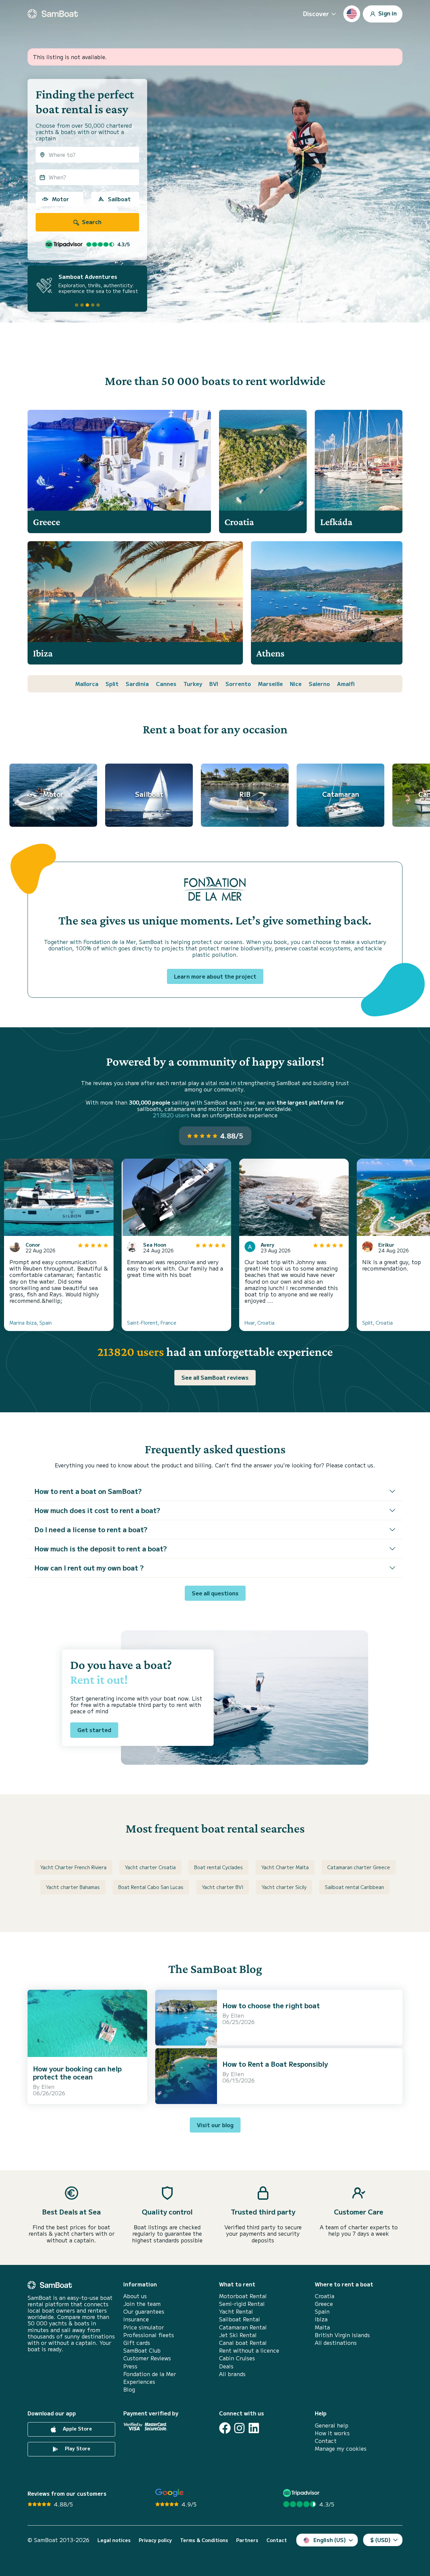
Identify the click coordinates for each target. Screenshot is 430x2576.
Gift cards (137, 2343)
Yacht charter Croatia (150, 1867)
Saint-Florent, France (152, 1323)
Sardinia (137, 684)
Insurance (136, 2319)
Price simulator (144, 2327)
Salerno (319, 684)
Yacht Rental (236, 2311)
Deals (226, 2366)
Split (112, 684)
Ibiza (321, 2319)
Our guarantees (144, 2311)
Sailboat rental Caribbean (354, 1887)
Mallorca (87, 684)
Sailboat (119, 199)
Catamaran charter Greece (359, 1867)
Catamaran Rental (243, 2327)
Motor (60, 199)
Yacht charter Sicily (284, 1887)
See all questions (215, 1593)
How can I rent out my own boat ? (89, 1568)
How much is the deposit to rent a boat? (101, 1549)
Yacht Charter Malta (285, 1867)
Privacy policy (155, 2540)
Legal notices (114, 2540)
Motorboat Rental (243, 2296)
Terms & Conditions (204, 2540)
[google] (169, 2493)
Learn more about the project (215, 976)
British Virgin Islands (342, 2335)
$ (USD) (380, 2540)
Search (91, 222)
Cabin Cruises (237, 2358)
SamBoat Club (142, 2350)
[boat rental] (53, 14)
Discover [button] (316, 13)
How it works (332, 2433)
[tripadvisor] (302, 2493)
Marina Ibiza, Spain (31, 1323)
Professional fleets (149, 2335)
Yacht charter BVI (223, 1887)
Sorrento (238, 684)
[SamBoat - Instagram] (239, 2428)
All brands (232, 2374)
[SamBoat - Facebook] (225, 2428)
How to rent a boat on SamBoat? (88, 1491)
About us (135, 2296)
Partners (247, 2540)
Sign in (387, 13)
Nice (296, 684)
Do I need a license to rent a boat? (91, 1529)
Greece (324, 2304)
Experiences (139, 2382)
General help (332, 2425)
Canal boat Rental (243, 2343)
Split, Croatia (377, 1323)
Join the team (142, 2304)
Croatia (325, 2296)
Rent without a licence (249, 2350)
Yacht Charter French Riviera (73, 1867)
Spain (322, 2311)
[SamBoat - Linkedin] (254, 2428)
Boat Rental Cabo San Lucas (151, 1887)
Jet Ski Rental (238, 2335)
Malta (322, 2327)
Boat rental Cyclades (219, 1867)
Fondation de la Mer (150, 2374)
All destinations (336, 2343)
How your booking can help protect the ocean (77, 2073)
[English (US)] (352, 14)
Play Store (77, 2448)
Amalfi (346, 684)
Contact (326, 2441)
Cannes (166, 684)
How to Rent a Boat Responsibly (275, 2064)
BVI (214, 684)
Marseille (270, 684)
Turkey (193, 684)
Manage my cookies (341, 2449)
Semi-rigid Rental (242, 2304)
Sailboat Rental (240, 2319)
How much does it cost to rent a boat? (97, 1510)
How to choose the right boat (271, 2005)
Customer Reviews (147, 2358)
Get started (94, 1730)
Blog (129, 2389)
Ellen (48, 2087)
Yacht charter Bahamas (73, 1887)
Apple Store (77, 2429)
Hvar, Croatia (260, 1323)
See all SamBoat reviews (215, 1377)
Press (130, 2366)
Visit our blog (215, 2125)
